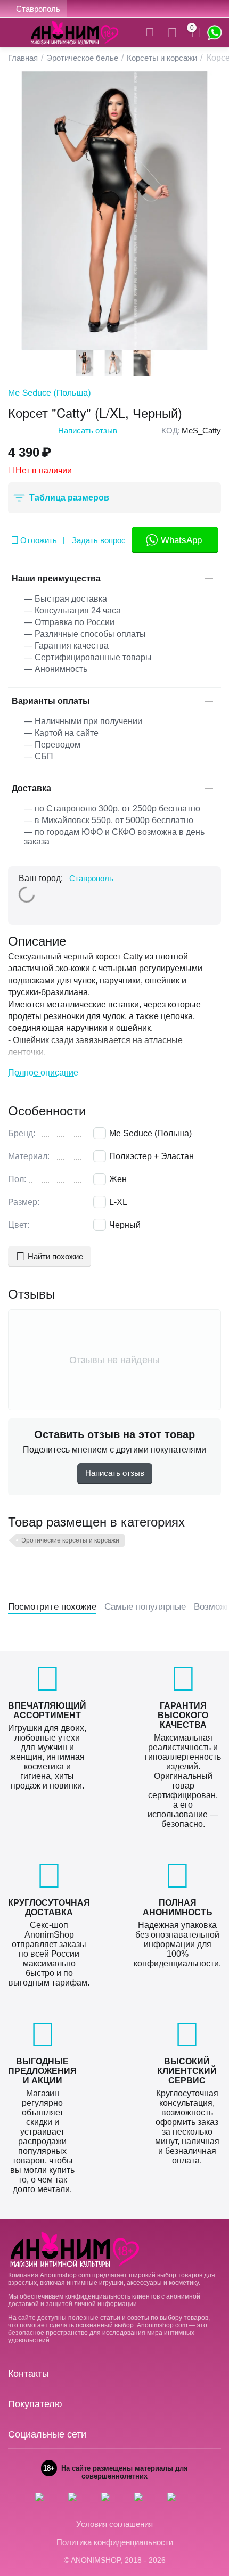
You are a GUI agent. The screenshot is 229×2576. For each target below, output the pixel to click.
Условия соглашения (114, 2524)
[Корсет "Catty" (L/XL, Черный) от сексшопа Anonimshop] (114, 211)
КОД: (171, 430)
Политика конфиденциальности (115, 2542)
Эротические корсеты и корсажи (70, 1540)
